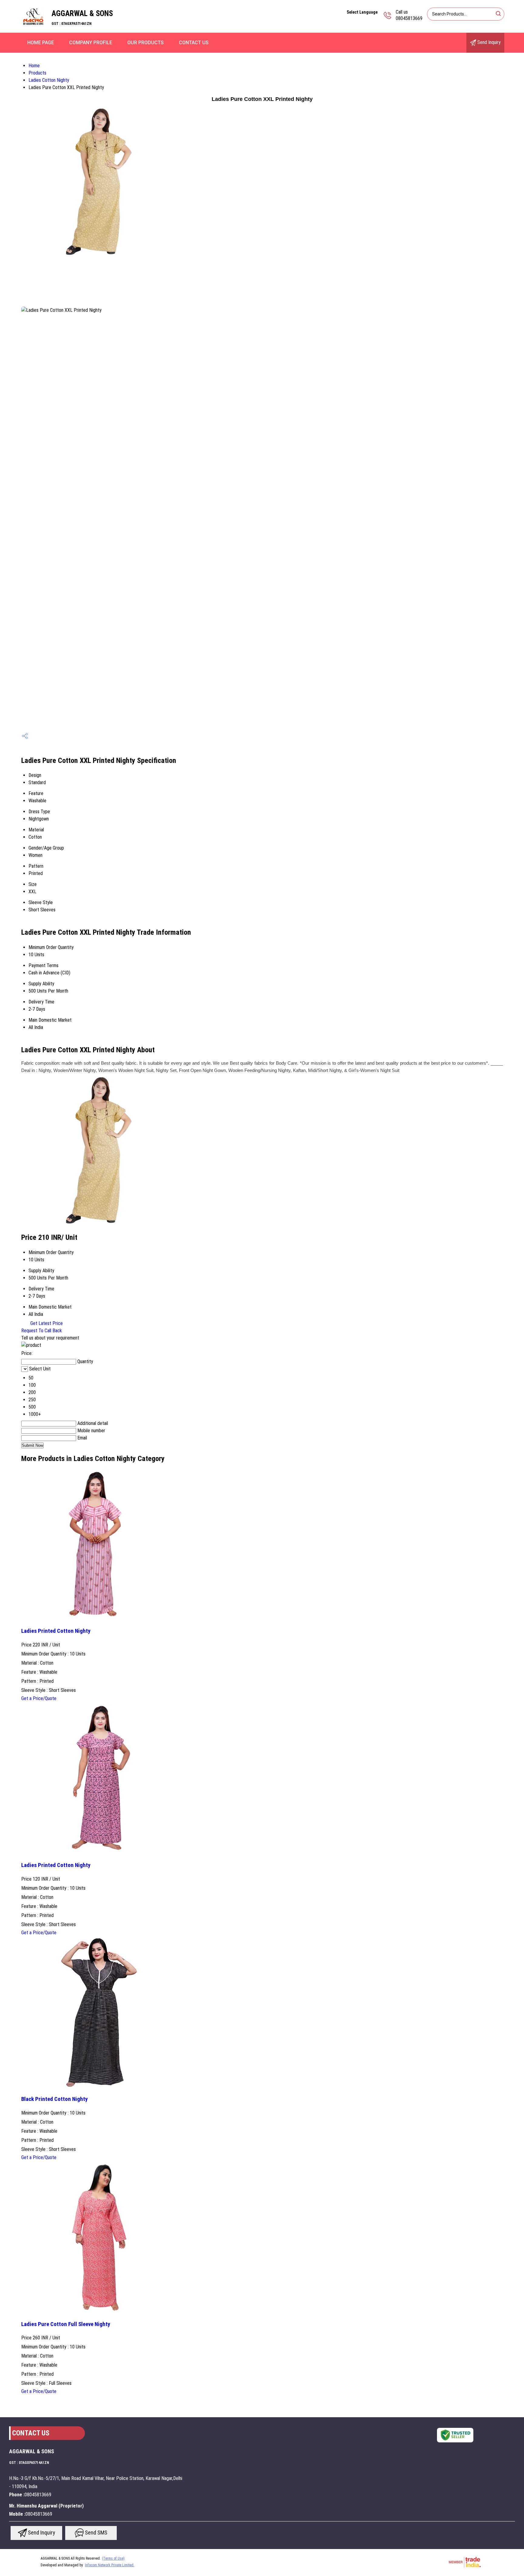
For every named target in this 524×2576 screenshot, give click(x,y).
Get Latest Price (46, 1323)
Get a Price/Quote (39, 1698)
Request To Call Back (42, 1331)
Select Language (362, 12)
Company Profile (91, 43)
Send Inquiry (488, 42)
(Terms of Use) (113, 2558)
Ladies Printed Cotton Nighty (56, 1631)
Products (37, 73)
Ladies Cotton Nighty (49, 80)
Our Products (146, 43)
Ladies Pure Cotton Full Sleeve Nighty (66, 2324)
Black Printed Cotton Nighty (54, 2099)
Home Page (41, 43)
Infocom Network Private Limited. (110, 2565)
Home (34, 66)
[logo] (33, 29)
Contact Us (194, 43)
